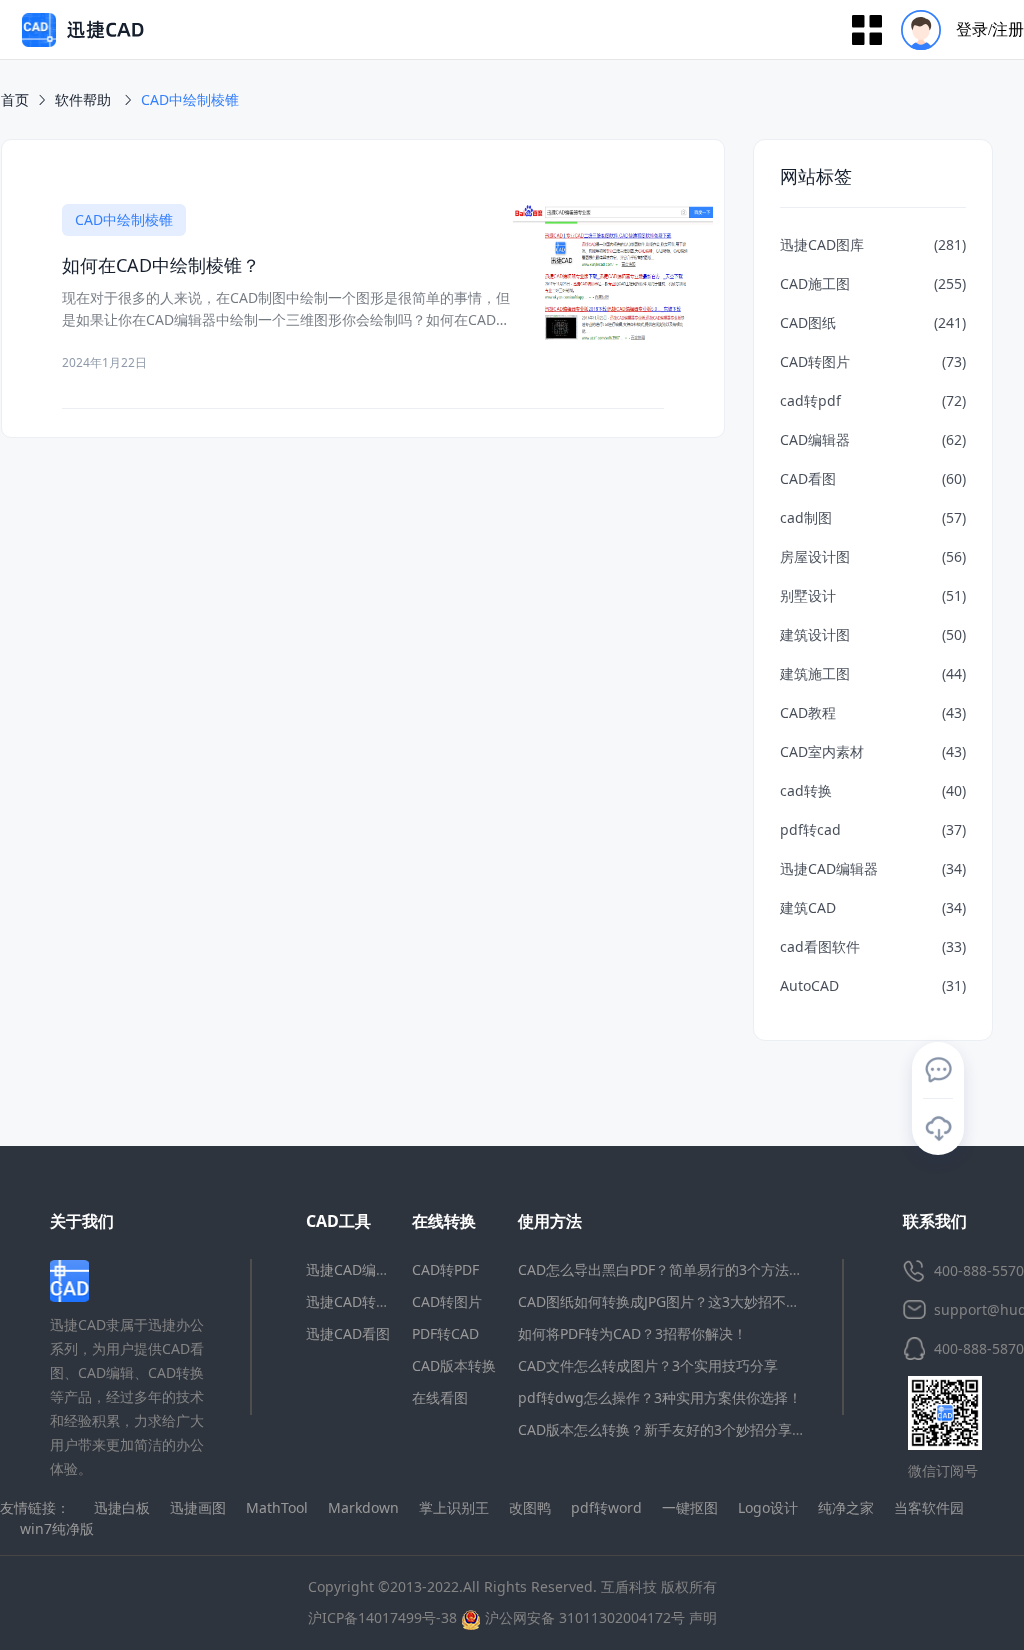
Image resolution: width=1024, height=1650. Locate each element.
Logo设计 (768, 1507)
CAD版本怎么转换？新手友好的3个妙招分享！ (662, 1429)
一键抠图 (690, 1507)
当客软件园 (929, 1507)
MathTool (277, 1507)
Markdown (363, 1507)
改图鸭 (530, 1507)
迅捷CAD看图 (348, 1333)
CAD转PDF (445, 1269)
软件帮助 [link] (85, 99)
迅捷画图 (198, 1507)
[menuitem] (955, 29)
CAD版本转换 (454, 1365)
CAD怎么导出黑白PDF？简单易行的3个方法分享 (667, 1269)
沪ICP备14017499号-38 (382, 1617)
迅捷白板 (122, 1507)
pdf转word (606, 1507)
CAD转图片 (447, 1301)
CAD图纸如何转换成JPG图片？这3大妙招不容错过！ (680, 1301)
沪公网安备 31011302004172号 (583, 1617)
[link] (190, 100)
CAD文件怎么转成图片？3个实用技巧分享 (648, 1365)
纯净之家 (846, 1507)
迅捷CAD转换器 (355, 1301)
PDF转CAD (445, 1333)
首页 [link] (15, 99)
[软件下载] (938, 1128)
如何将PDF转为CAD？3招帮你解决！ (632, 1333)
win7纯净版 (57, 1528)
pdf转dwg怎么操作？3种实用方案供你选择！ (660, 1397)
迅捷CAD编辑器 (355, 1269)
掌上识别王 (454, 1507)
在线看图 (440, 1397)
